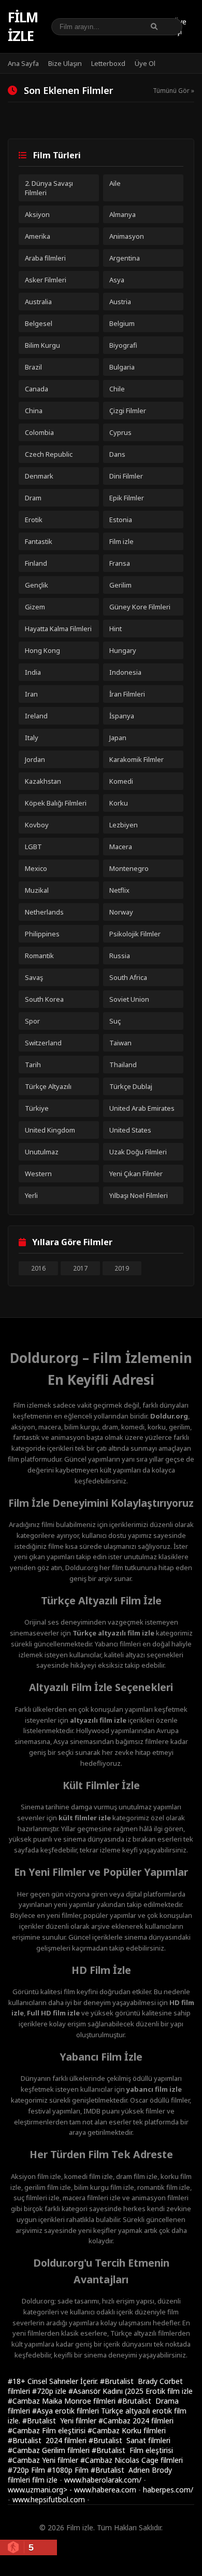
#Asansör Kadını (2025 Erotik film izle (131, 2391)
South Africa (128, 977)
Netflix (119, 890)
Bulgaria (122, 367)
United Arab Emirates (142, 1108)
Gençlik (37, 585)
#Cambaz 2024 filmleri (136, 2421)
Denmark (39, 476)
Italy (32, 738)
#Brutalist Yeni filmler (60, 2421)
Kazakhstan (43, 781)
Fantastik (39, 541)
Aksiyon (37, 214)
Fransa (120, 563)
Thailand (123, 1065)
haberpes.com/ (168, 2490)
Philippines (42, 934)
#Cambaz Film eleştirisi (48, 2430)
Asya (117, 280)
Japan (118, 738)
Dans (117, 454)
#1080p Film (69, 2470)
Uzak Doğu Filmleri (138, 1152)
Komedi (121, 781)
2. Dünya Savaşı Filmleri (49, 188)
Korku (119, 803)
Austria (120, 302)
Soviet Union (129, 999)
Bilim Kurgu (42, 345)
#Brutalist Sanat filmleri (129, 2440)
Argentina (125, 258)
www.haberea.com (105, 2490)
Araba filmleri (45, 258)
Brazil (33, 367)
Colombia (39, 432)
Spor (32, 1021)
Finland (36, 563)
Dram (33, 498)
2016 (38, 1268)
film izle (45, 2480)
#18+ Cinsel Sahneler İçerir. (54, 2381)
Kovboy (37, 825)
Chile (117, 389)
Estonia (121, 520)
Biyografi (123, 345)
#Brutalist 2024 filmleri (48, 2440)
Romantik (39, 956)
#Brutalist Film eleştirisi (132, 2450)
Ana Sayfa (23, 63)
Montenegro (129, 868)
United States (130, 1130)
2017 (80, 1268)
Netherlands (44, 912)
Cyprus (120, 432)
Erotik (34, 520)
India (33, 672)
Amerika (38, 236)
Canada (37, 389)
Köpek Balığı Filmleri (56, 803)
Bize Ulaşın (65, 63)
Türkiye (37, 1108)
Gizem (35, 607)
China (34, 411)
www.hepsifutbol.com (49, 2499)
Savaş (34, 977)
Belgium (122, 323)
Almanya (122, 214)
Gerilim (120, 585)
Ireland (36, 716)
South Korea (44, 999)
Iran (31, 694)
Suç (115, 1021)
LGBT (33, 847)
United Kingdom (50, 1130)
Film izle (23, 26)
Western (38, 1174)
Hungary (123, 650)
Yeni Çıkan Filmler (136, 1174)
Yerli (31, 1195)
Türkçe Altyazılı (48, 1086)
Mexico (36, 868)
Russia (120, 956)
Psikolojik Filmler (135, 934)
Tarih (33, 1065)
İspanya (122, 716)
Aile (115, 183)
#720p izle (50, 2391)
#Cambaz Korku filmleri (127, 2430)
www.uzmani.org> (38, 2490)
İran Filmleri (127, 694)
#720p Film (27, 2470)
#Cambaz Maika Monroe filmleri (63, 2401)
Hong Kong (42, 650)
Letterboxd (108, 63)
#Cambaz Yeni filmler (44, 2460)
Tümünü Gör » (174, 91)
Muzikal (37, 890)
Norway (121, 912)
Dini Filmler (126, 476)
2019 (122, 1268)
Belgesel (39, 323)
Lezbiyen (124, 825)
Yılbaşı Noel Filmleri (139, 1195)
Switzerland (43, 1043)
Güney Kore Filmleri (140, 607)
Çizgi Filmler (128, 411)
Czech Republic (49, 454)
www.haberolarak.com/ (103, 2480)
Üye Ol (145, 63)
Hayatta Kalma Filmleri (58, 629)
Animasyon (127, 236)
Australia (38, 302)
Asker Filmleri (46, 280)
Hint (116, 629)
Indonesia (125, 672)
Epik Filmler (127, 498)
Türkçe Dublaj (131, 1086)
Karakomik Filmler (136, 759)
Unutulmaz (42, 1152)
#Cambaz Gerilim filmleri (50, 2450)
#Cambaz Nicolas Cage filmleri (132, 2460)
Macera (121, 847)
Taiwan (120, 1043)
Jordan (35, 759)
